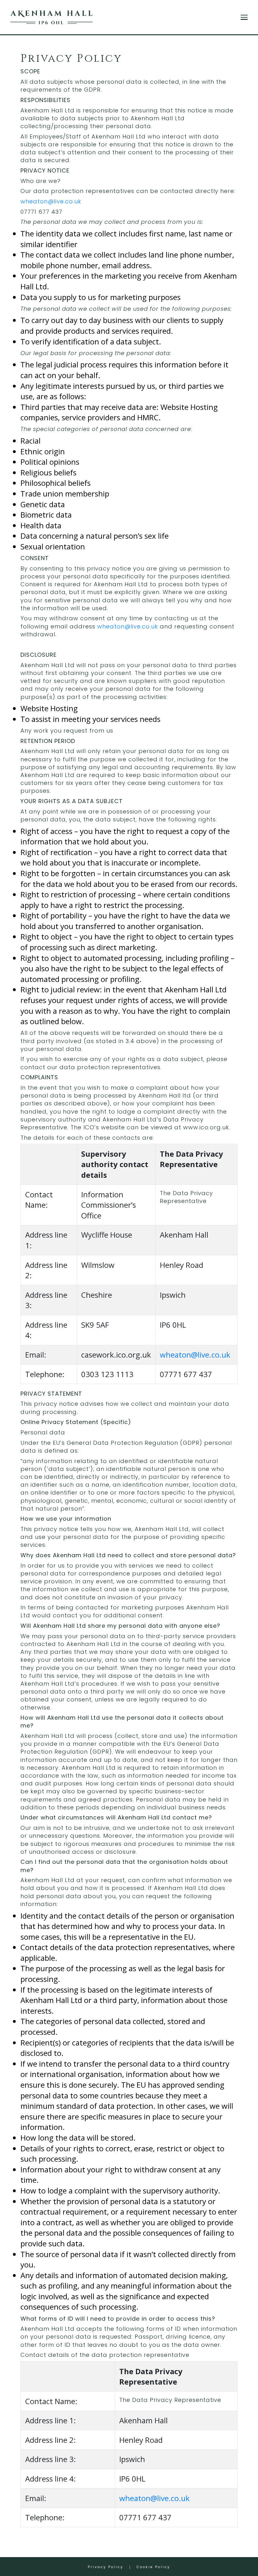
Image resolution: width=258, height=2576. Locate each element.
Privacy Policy (106, 2567)
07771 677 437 (41, 212)
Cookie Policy (153, 2567)
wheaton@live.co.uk (51, 201)
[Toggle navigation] (244, 17)
